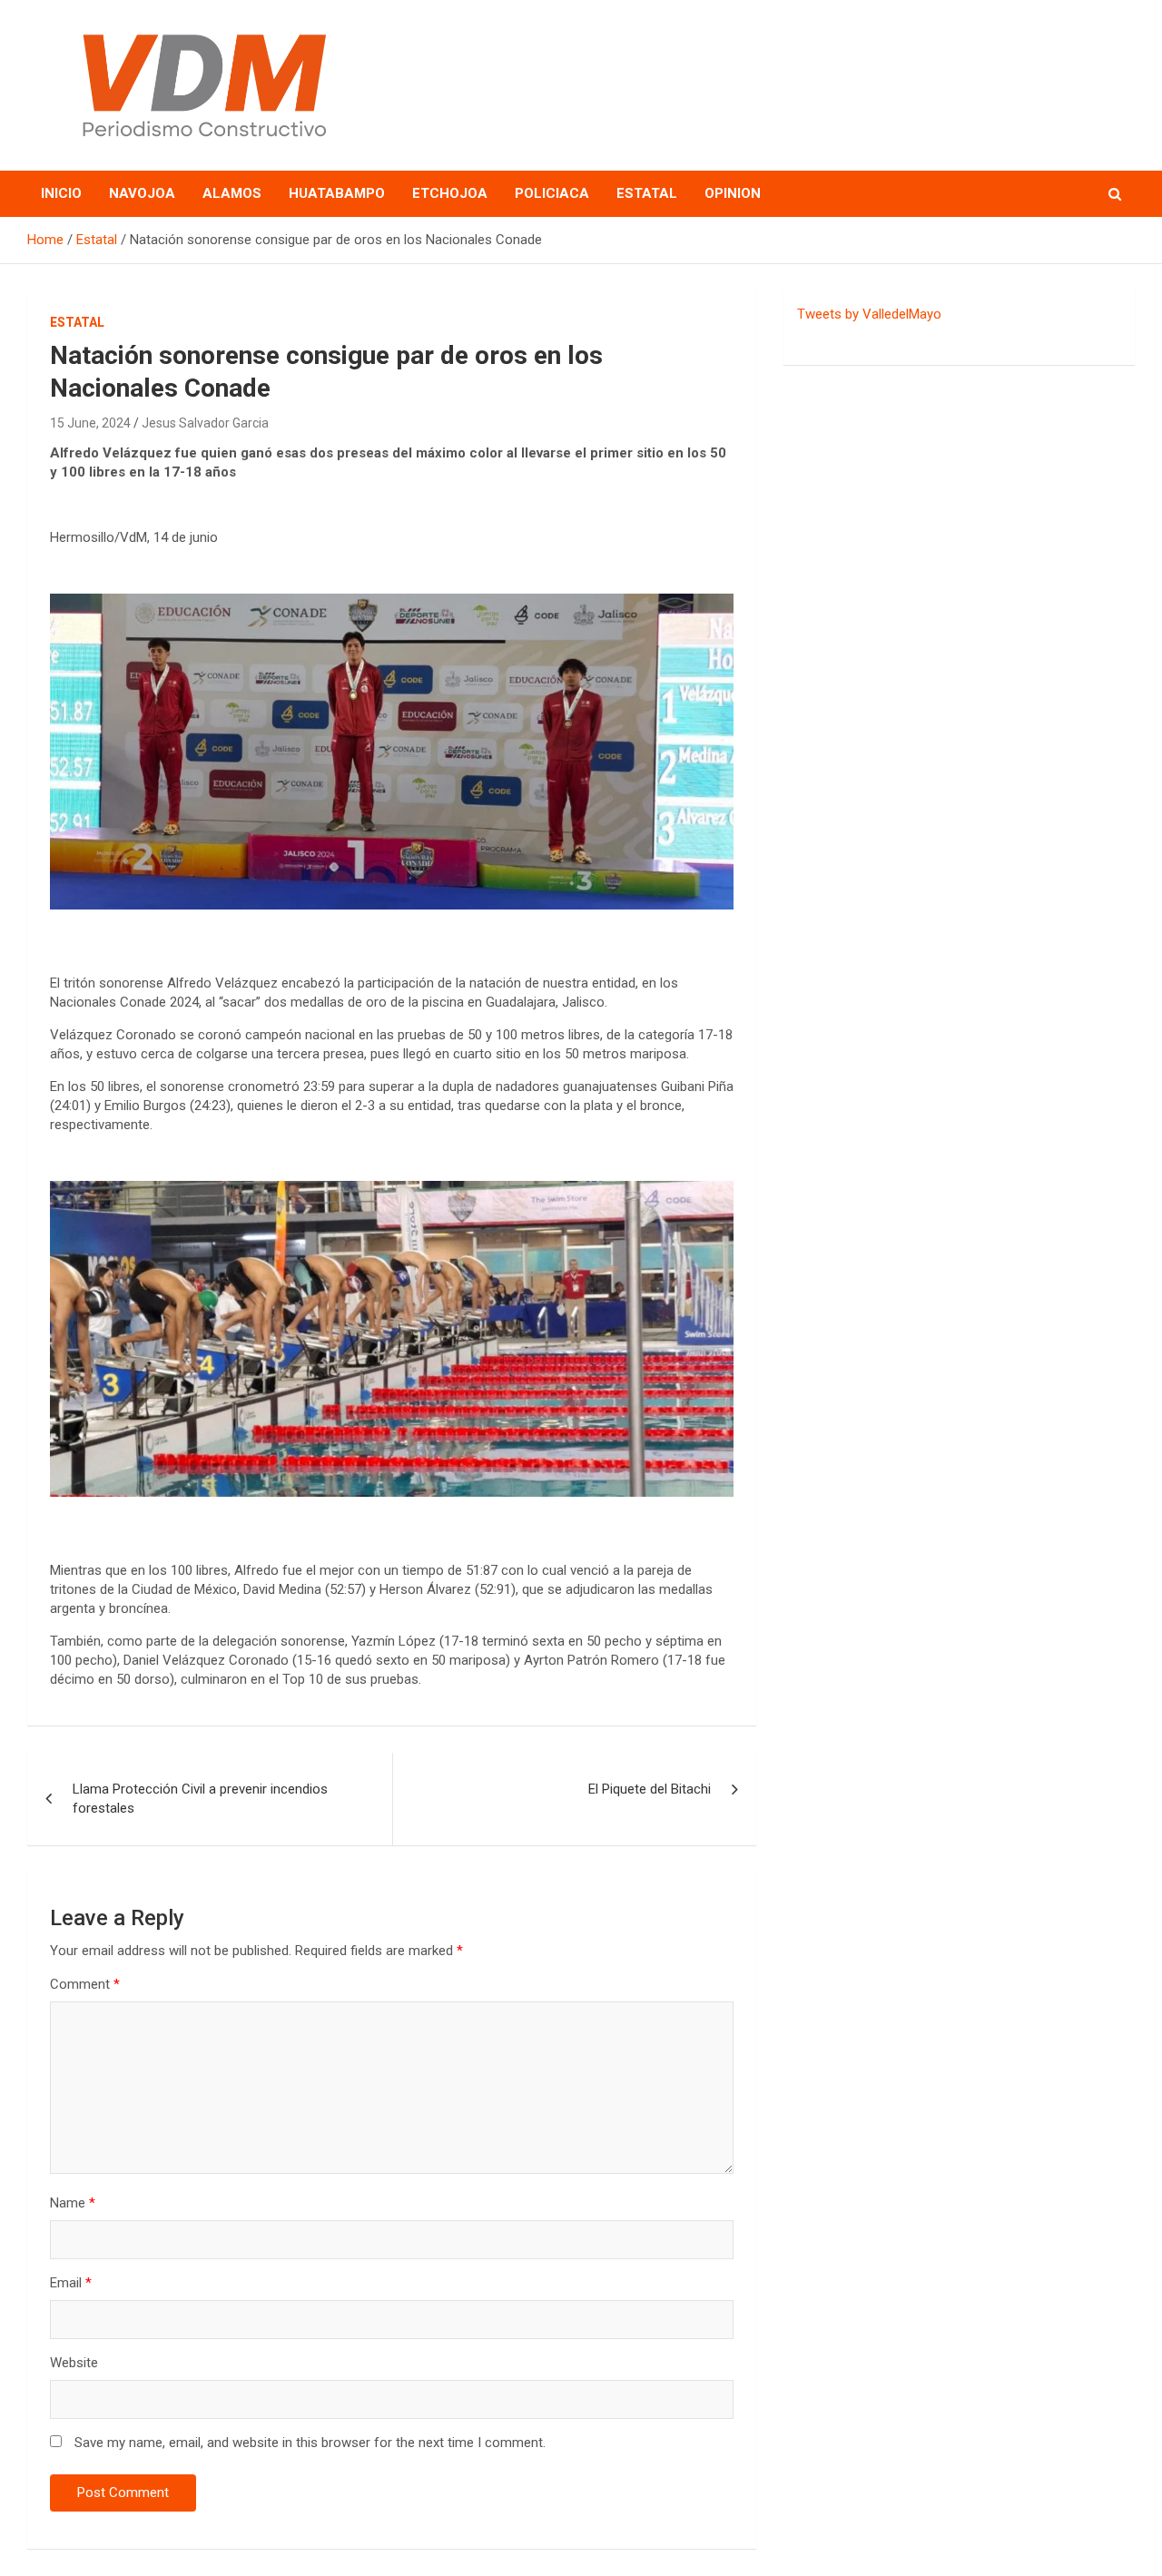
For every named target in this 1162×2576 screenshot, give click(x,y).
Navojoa (142, 193)
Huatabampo (337, 193)
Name (73, 2203)
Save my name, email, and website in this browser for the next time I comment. (310, 2443)
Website (74, 2363)
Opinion (733, 193)
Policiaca (552, 193)
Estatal (647, 193)
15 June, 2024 (90, 423)
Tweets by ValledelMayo (869, 314)
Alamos (232, 193)
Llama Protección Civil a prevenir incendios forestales (200, 1799)
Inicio (61, 193)
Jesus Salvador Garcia (205, 423)
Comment (85, 1984)
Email (71, 2283)
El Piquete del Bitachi (650, 1789)
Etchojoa (450, 193)
